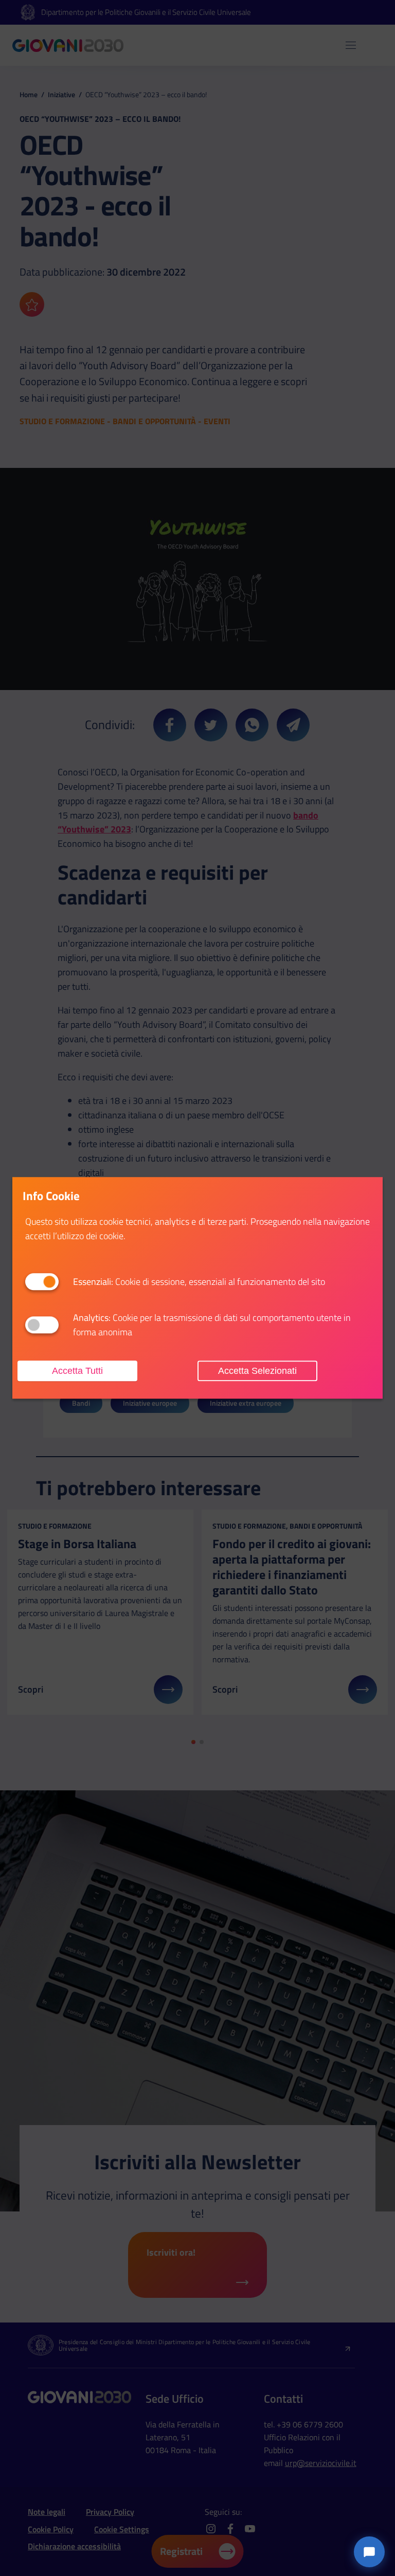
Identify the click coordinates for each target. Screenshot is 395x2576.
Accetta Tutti (77, 1371)
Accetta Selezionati (257, 1371)
